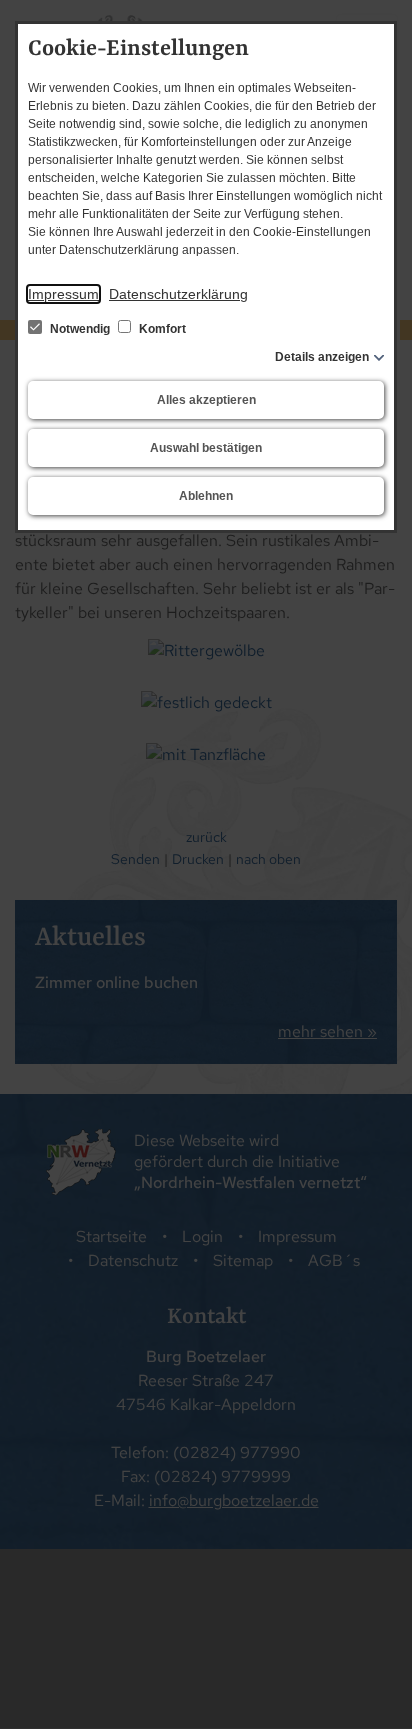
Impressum (63, 294)
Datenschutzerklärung (178, 294)
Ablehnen (206, 496)
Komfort (161, 329)
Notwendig (80, 329)
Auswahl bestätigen (206, 448)
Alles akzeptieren (206, 400)
